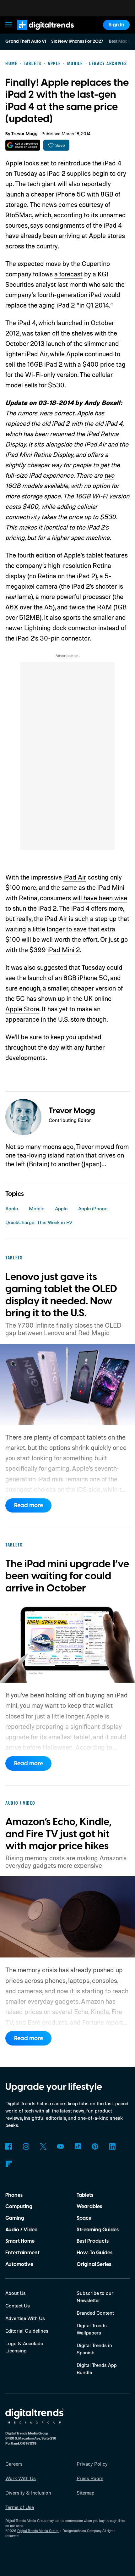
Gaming (15, 2218)
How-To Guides (94, 2253)
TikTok (78, 2147)
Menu (9, 25)
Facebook (9, 2147)
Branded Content (95, 2313)
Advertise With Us (25, 2318)
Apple (12, 1208)
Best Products (93, 2241)
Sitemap (86, 2493)
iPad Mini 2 (64, 950)
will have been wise (100, 898)
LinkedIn (112, 2147)
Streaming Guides (98, 2230)
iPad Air (75, 877)
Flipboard (9, 2164)
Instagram (26, 2147)
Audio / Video (22, 2230)
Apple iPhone (93, 1208)
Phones (14, 2195)
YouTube (60, 2147)
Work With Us (21, 2478)
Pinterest (95, 2147)
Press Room (90, 2478)
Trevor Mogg (24, 134)
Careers (14, 2464)
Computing (19, 2207)
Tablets (85, 2195)
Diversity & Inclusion (28, 2493)
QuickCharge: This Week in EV (39, 1222)
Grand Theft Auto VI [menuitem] (26, 42)
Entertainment (22, 2253)
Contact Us (18, 2306)
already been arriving (50, 236)
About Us (16, 2293)
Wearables (89, 2207)
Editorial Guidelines (27, 2331)
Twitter (43, 2147)
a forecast (68, 274)
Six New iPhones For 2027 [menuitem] (77, 42)
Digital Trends (38, 33)
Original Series (94, 2264)
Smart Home (20, 2241)
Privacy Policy (92, 2464)
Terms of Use (20, 2507)
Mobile (37, 1208)
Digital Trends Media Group (38, 2531)
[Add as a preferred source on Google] (23, 145)
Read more (29, 1505)
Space (84, 2218)
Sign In (116, 25)
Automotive (19, 2264)
